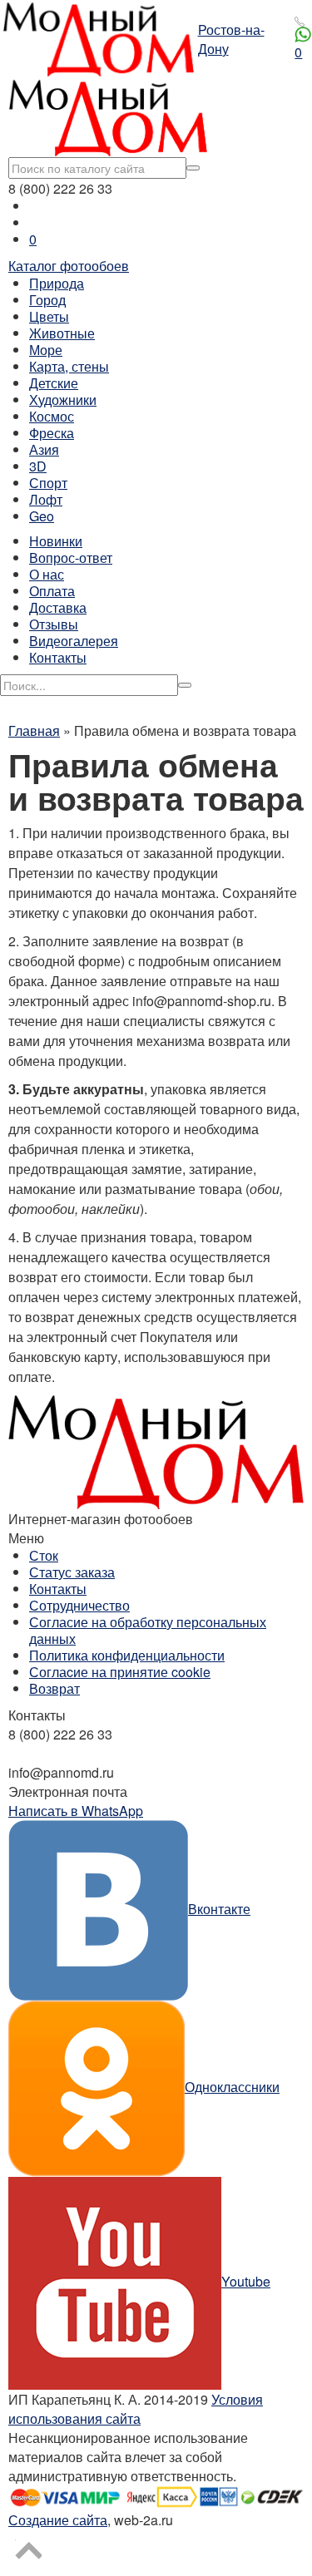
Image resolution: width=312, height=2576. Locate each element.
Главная (34, 730)
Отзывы (54, 624)
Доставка (58, 607)
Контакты (58, 657)
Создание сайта (58, 2520)
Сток (44, 1555)
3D (38, 466)
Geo (42, 516)
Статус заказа (72, 1572)
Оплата (52, 591)
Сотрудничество (79, 1605)
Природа (57, 283)
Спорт (48, 483)
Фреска (52, 433)
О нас (47, 574)
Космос (52, 416)
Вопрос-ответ (71, 558)
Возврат (54, 1688)
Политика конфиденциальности (127, 1655)
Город (47, 300)
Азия (44, 449)
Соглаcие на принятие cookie (120, 1672)
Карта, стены (69, 366)
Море (46, 350)
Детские (54, 383)
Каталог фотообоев (69, 266)
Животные (62, 333)
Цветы (49, 316)
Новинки (56, 541)
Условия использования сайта (136, 2409)
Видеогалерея (74, 641)
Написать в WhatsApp (76, 1811)
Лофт (46, 499)
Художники (63, 400)
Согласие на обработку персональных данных (148, 1630)
